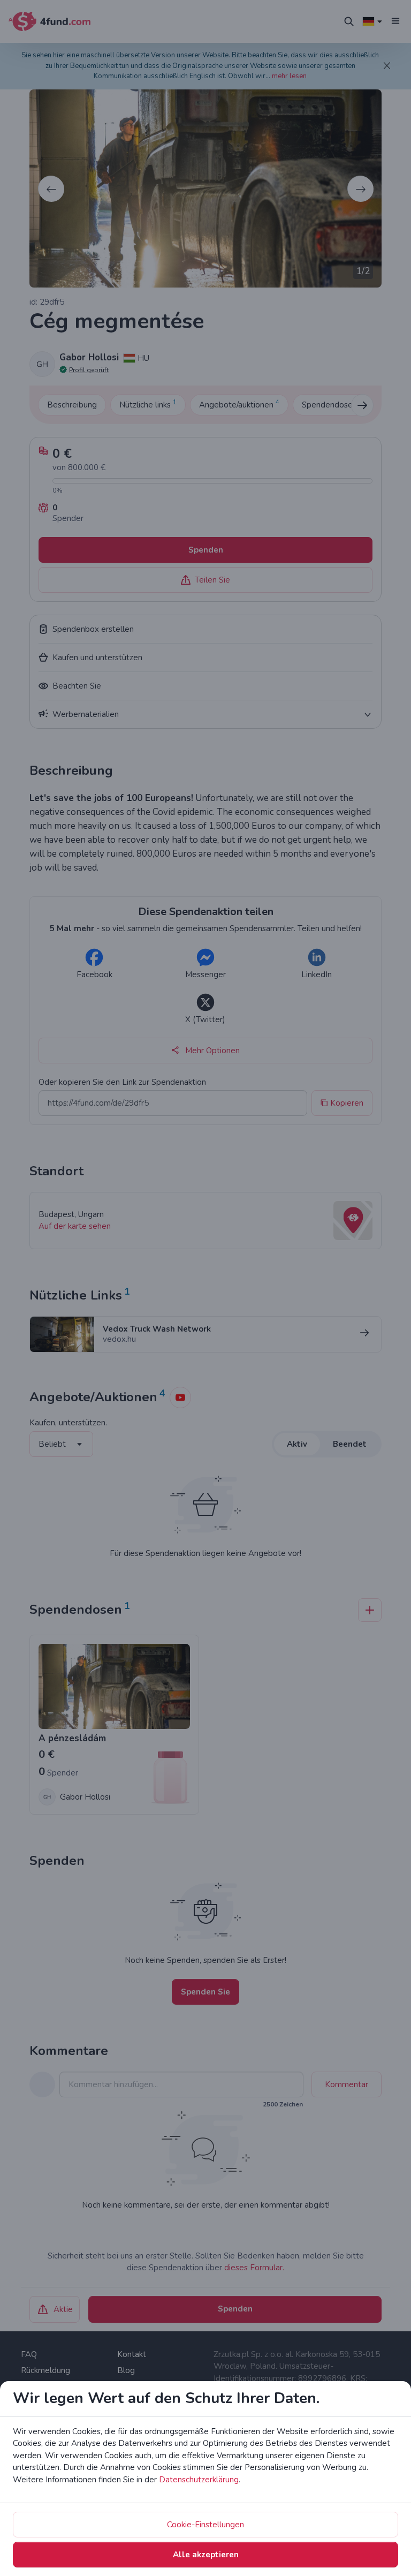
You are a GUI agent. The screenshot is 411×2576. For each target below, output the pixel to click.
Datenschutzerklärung (199, 2480)
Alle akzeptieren (206, 2555)
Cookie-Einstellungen (205, 2525)
